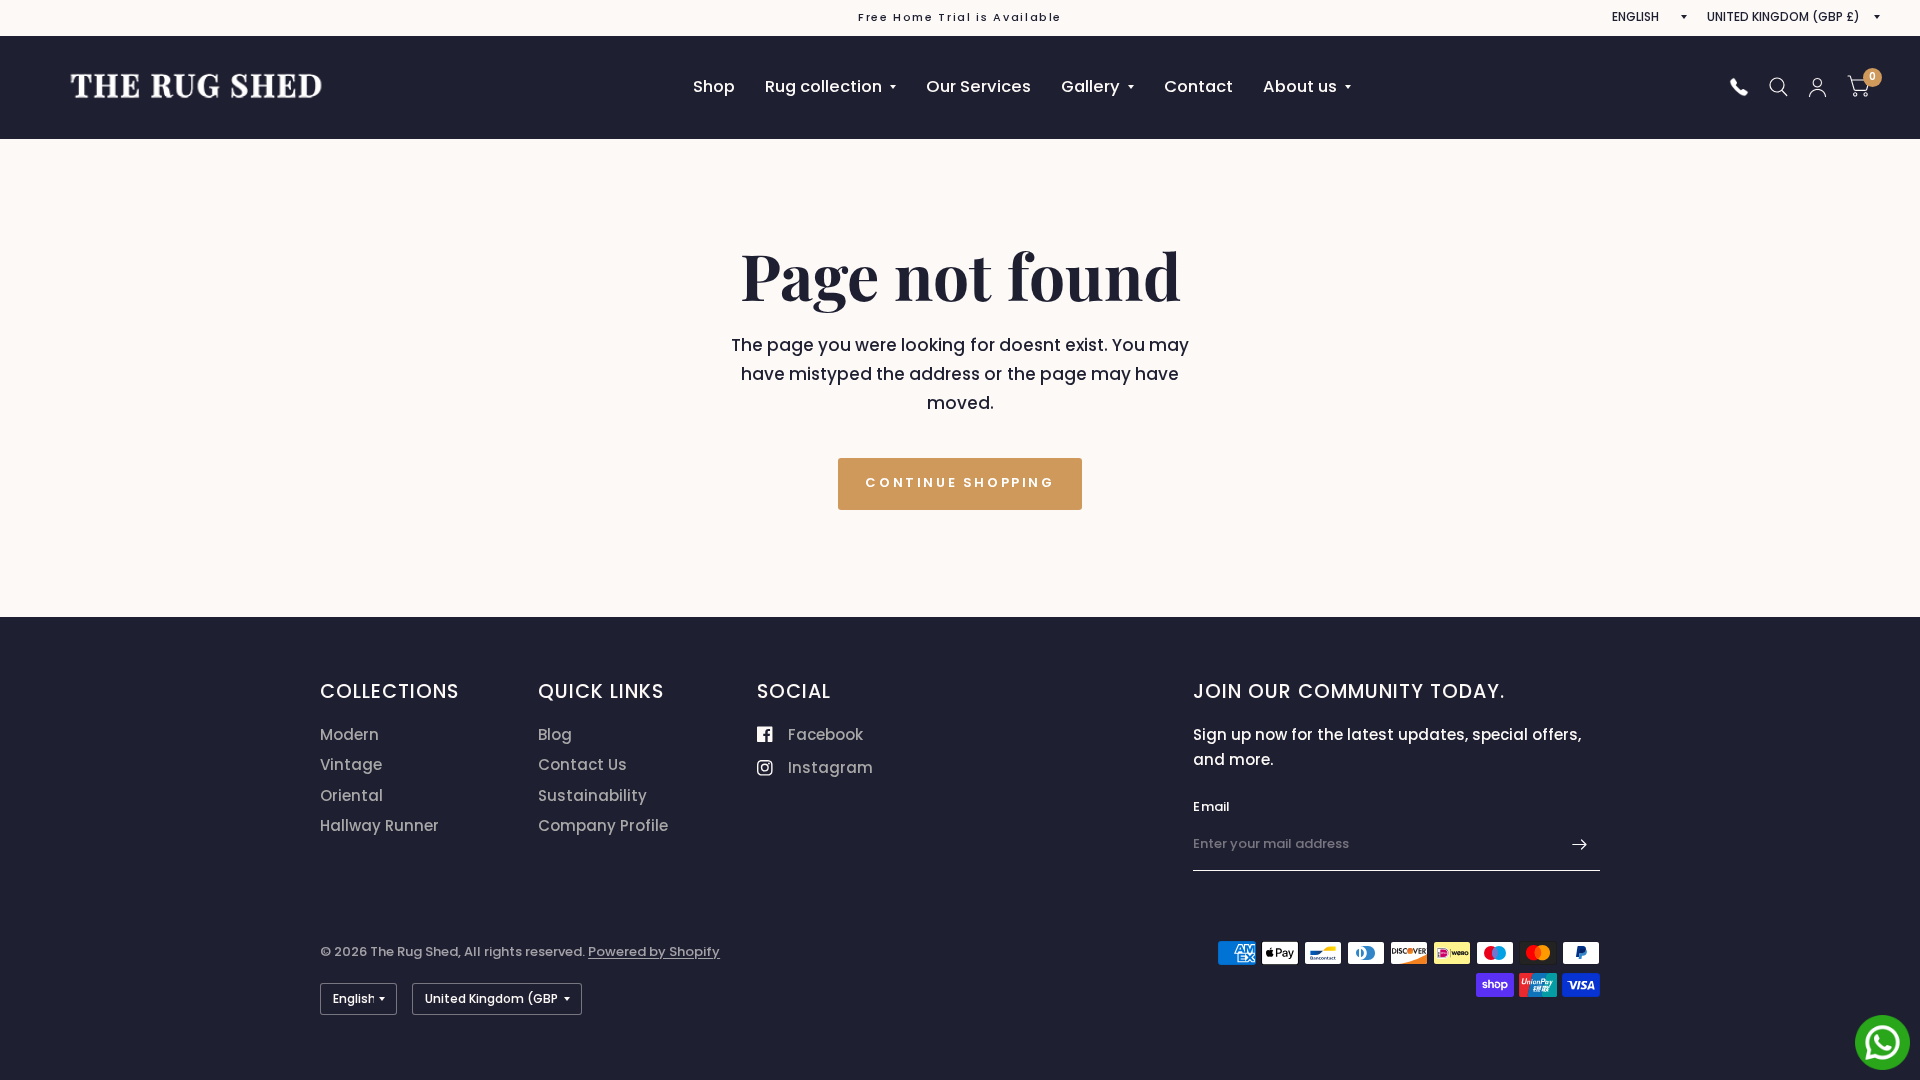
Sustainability (592, 795)
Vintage (351, 764)
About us (1300, 86)
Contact (1198, 86)
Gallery (1090, 86)
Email (1211, 806)
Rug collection (823, 86)
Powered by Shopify (654, 951)
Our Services (978, 86)
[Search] (1778, 87)
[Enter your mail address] (1580, 845)
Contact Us (582, 764)
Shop (714, 86)
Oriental (351, 795)
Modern (349, 734)
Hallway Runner (379, 825)
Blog (555, 734)
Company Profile (603, 825)
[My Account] (1817, 87)
